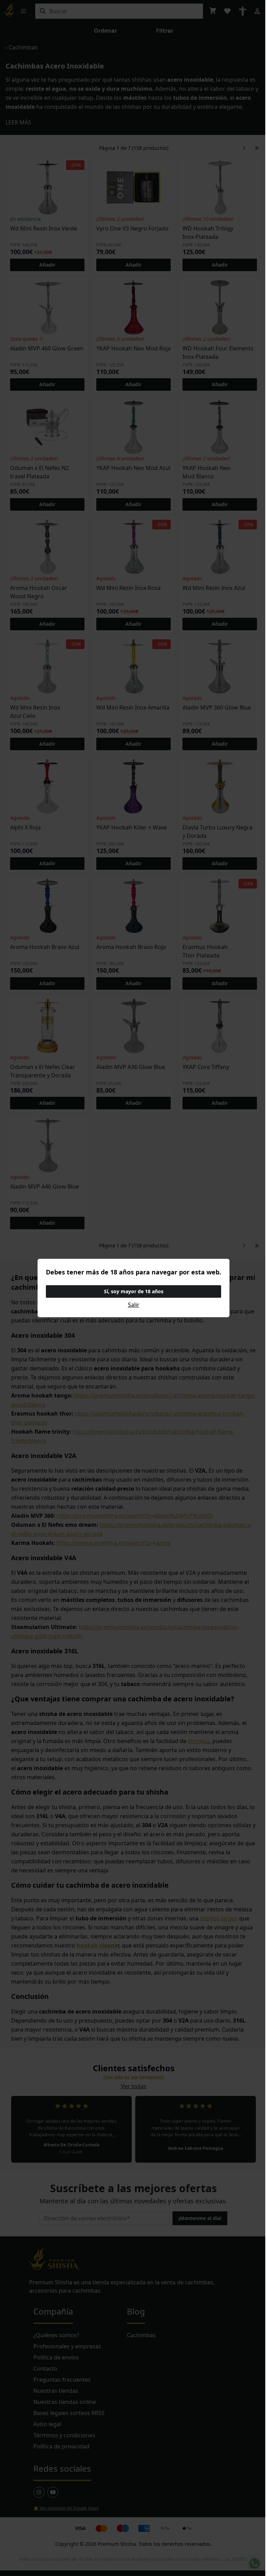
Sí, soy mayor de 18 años (134, 1291)
